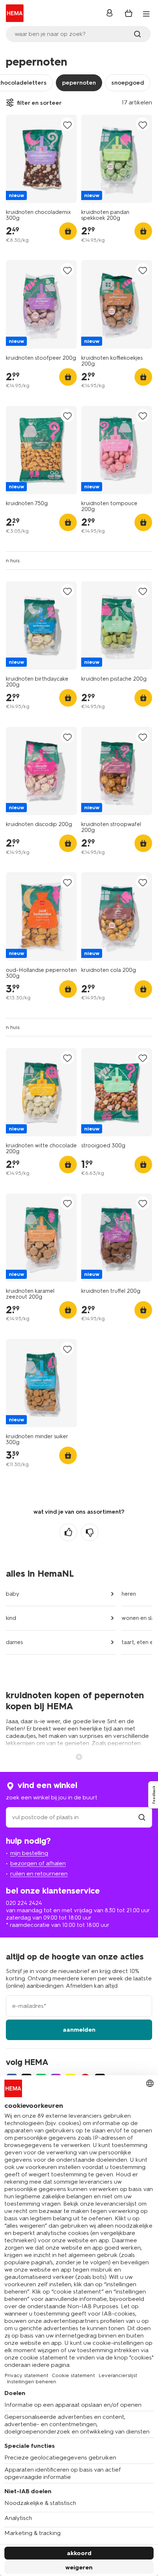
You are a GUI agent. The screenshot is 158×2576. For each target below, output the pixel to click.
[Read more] (79, 1756)
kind (11, 1618)
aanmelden (79, 2030)
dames (14, 1642)
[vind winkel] (142, 1817)
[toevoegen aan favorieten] (67, 125)
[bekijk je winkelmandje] (129, 13)
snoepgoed (128, 83)
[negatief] (90, 1532)
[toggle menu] (146, 14)
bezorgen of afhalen (38, 1863)
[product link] (41, 159)
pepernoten (79, 83)
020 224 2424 (24, 1903)
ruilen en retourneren (39, 1874)
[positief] (68, 1532)
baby (12, 1594)
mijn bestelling (29, 1853)
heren (129, 1594)
